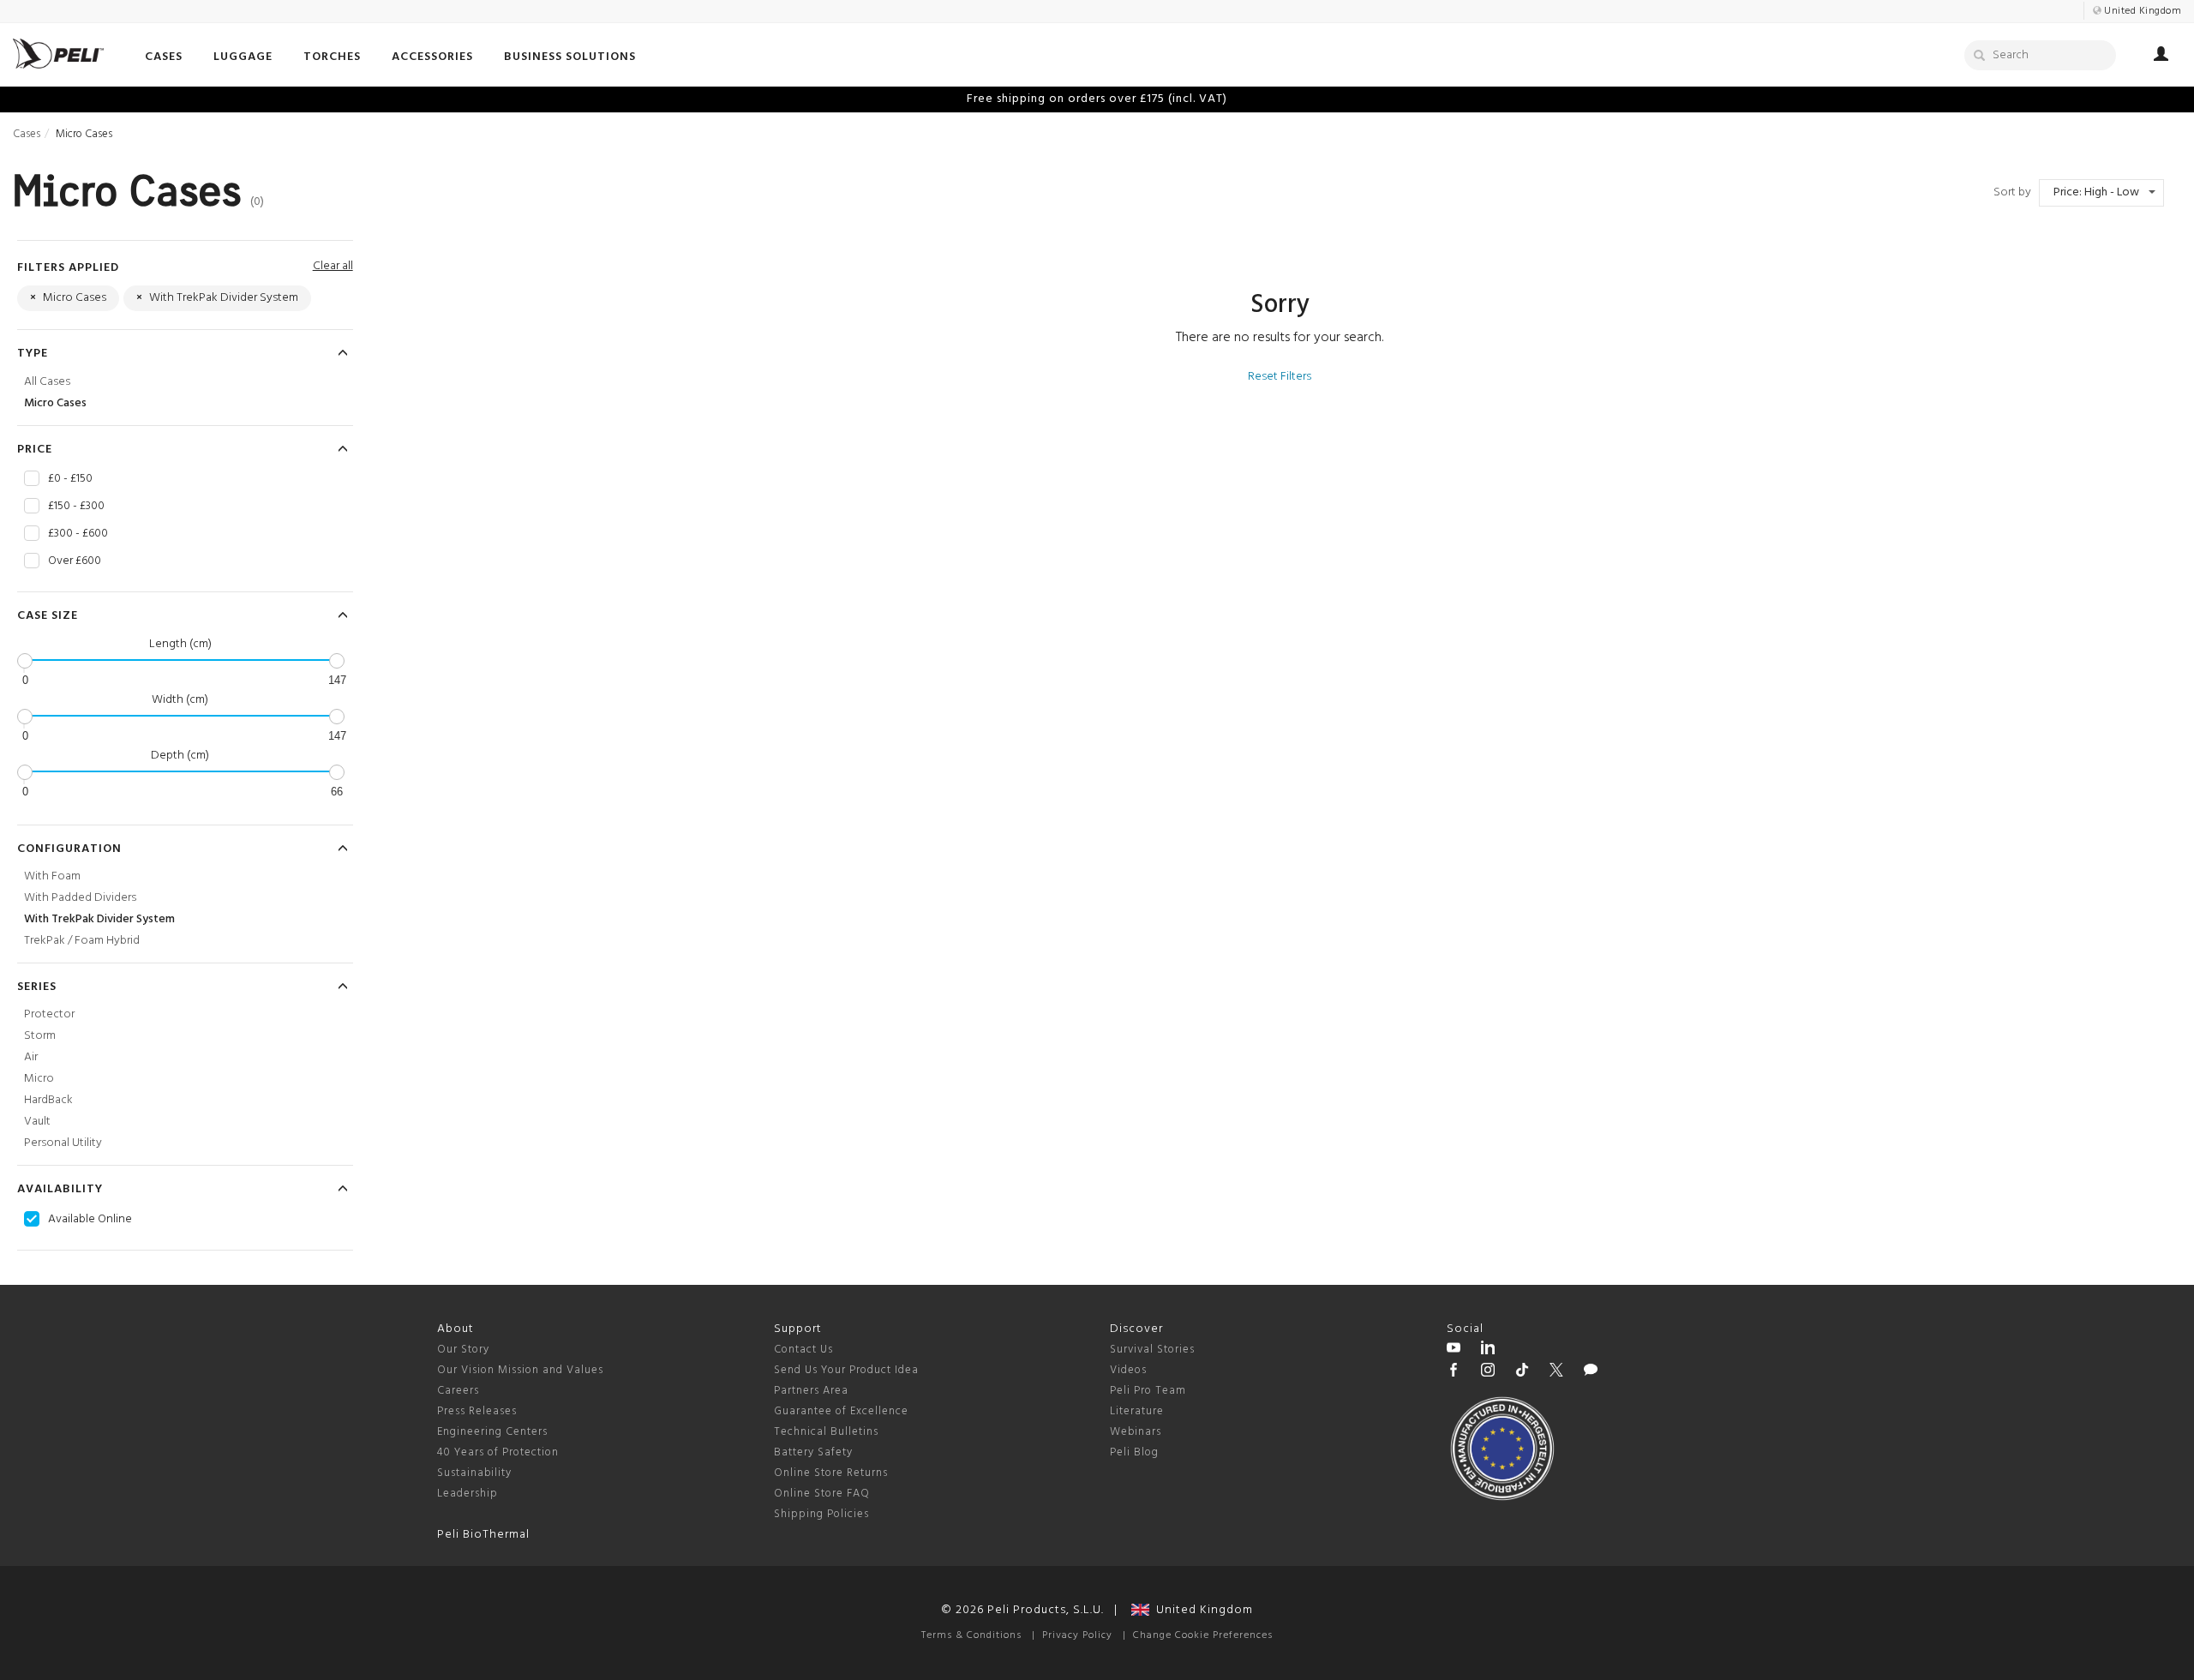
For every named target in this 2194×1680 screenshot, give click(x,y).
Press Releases (477, 1411)
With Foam (52, 876)
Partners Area (811, 1391)
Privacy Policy (1077, 1635)
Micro (39, 1079)
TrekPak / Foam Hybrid (82, 941)
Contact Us (803, 1350)
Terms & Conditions (971, 1635)
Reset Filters (1280, 377)
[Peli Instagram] (1488, 1372)
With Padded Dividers (80, 898)
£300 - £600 (78, 534)
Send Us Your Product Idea (846, 1370)
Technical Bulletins (826, 1432)
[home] (58, 54)
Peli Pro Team (1148, 1391)
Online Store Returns (831, 1473)
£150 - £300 (76, 507)
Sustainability (474, 1473)
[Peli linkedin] (1488, 1350)
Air (31, 1057)
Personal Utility (63, 1143)
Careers (458, 1391)
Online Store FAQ (822, 1494)
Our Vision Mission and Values (520, 1370)
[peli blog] (1591, 1372)
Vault (37, 1122)
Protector (49, 1014)
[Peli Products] (1454, 1372)
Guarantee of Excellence (841, 1411)
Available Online (90, 1220)
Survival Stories (1152, 1350)
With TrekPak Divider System (99, 919)
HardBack (48, 1100)
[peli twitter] (1556, 1372)
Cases (27, 134)
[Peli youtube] (1454, 1350)
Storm (40, 1036)
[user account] (2161, 57)
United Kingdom (1201, 1610)
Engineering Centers (492, 1432)
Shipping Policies (821, 1514)
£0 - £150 (70, 479)
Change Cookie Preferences (1203, 1635)
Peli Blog (1134, 1452)
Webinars (1136, 1432)
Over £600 (75, 561)
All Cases (47, 382)
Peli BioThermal (483, 1535)
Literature (1137, 1411)
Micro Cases (55, 403)
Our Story (463, 1350)
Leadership (468, 1494)
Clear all (333, 266)
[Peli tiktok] (1522, 1372)
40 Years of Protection (498, 1452)
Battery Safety (813, 1452)
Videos (1128, 1370)
